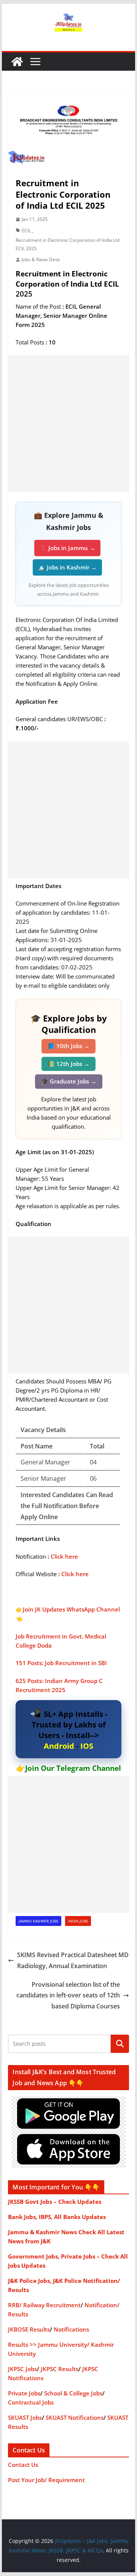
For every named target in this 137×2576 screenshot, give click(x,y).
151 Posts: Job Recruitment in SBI (61, 1663)
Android (59, 1746)
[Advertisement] (68, 424)
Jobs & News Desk (41, 259)
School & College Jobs (73, 2393)
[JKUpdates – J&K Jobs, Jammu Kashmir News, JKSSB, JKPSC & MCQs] (17, 62)
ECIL (26, 231)
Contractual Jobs (31, 2402)
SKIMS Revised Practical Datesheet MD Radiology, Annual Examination (73, 1960)
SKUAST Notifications (75, 2417)
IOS (87, 1746)
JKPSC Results (60, 2369)
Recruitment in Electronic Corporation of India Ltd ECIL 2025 (68, 244)
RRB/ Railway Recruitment (44, 2305)
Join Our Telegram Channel (73, 1768)
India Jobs (78, 1921)
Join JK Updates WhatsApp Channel (71, 1609)
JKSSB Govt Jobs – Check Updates (55, 2202)
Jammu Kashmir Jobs (38, 1921)
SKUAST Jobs (25, 2417)
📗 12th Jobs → (68, 1064)
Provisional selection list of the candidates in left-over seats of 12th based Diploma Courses (68, 1995)
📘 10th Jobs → (68, 1046)
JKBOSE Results (29, 2329)
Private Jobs (24, 2393)
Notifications (71, 2329)
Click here (64, 1556)
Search (120, 2044)
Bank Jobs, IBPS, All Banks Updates (57, 2217)
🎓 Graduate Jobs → (69, 1081)
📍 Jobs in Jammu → (67, 548)
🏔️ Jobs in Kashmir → (67, 567)
